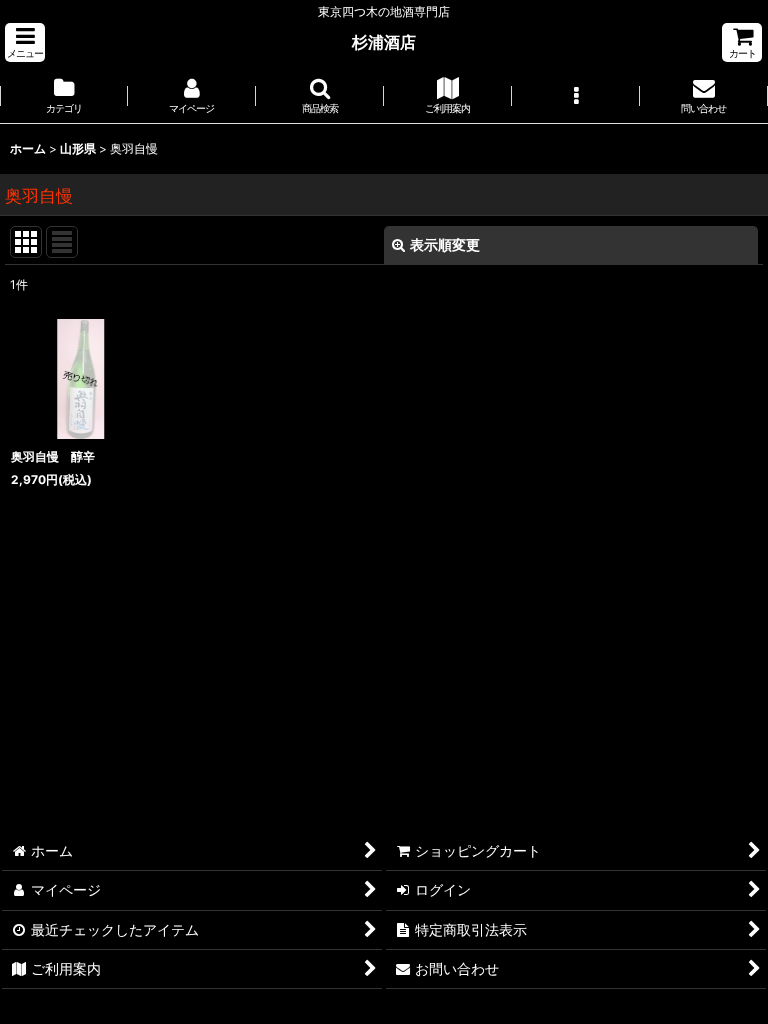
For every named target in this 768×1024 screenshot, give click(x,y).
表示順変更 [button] (445, 244)
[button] (25, 42)
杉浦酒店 (384, 42)
